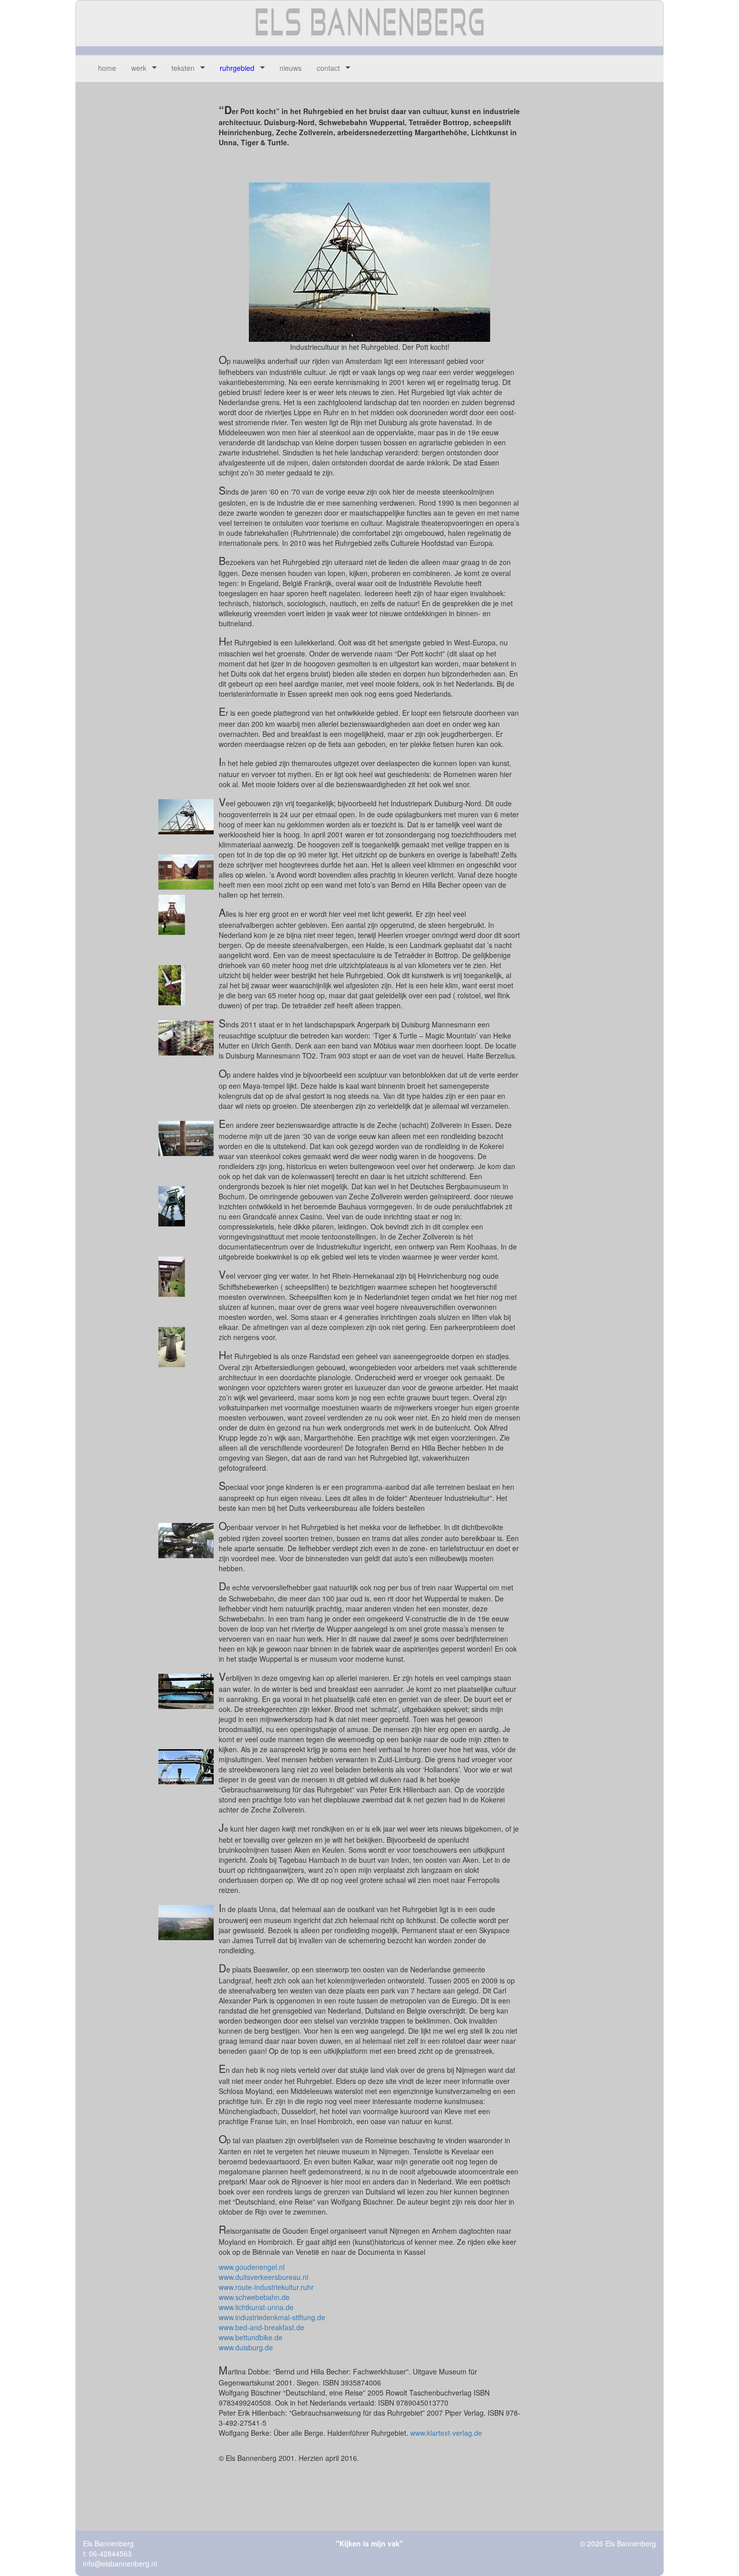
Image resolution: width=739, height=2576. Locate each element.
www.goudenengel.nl (252, 2267)
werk (139, 68)
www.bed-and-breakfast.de (261, 2327)
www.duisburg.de (246, 2347)
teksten (183, 68)
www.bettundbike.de (251, 2337)
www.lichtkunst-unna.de (256, 2307)
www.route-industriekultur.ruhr (266, 2287)
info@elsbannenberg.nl (120, 2563)
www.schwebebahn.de (254, 2297)
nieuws (291, 68)
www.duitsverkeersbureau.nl (263, 2277)
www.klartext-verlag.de (446, 2433)
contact (328, 68)
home (107, 68)
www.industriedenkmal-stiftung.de (272, 2317)
